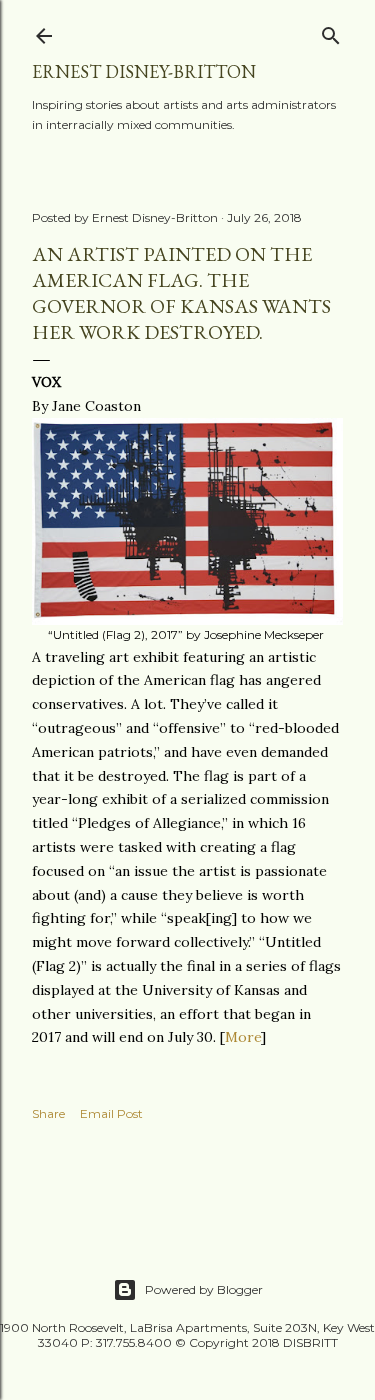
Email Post (111, 1113)
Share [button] (48, 1113)
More (243, 1037)
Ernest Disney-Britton (144, 71)
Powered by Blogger (204, 1289)
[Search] (331, 31)
